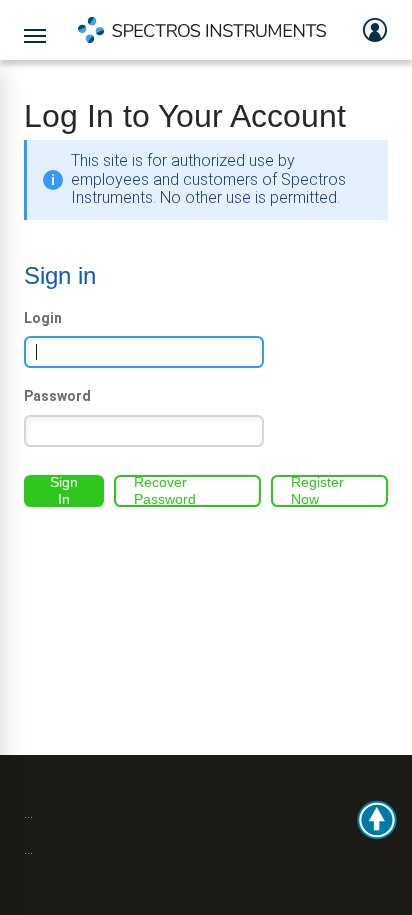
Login (43, 318)
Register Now (317, 491)
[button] (377, 820)
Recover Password (165, 491)
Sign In (64, 491)
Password (57, 396)
